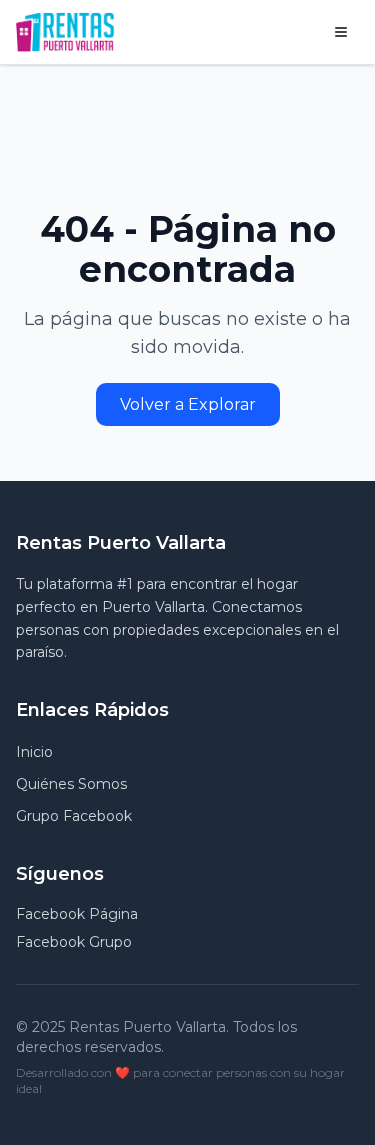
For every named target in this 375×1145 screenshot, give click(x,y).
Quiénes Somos (71, 784)
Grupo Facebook (74, 816)
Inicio (34, 752)
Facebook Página (77, 914)
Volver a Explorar (188, 404)
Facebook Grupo (74, 942)
